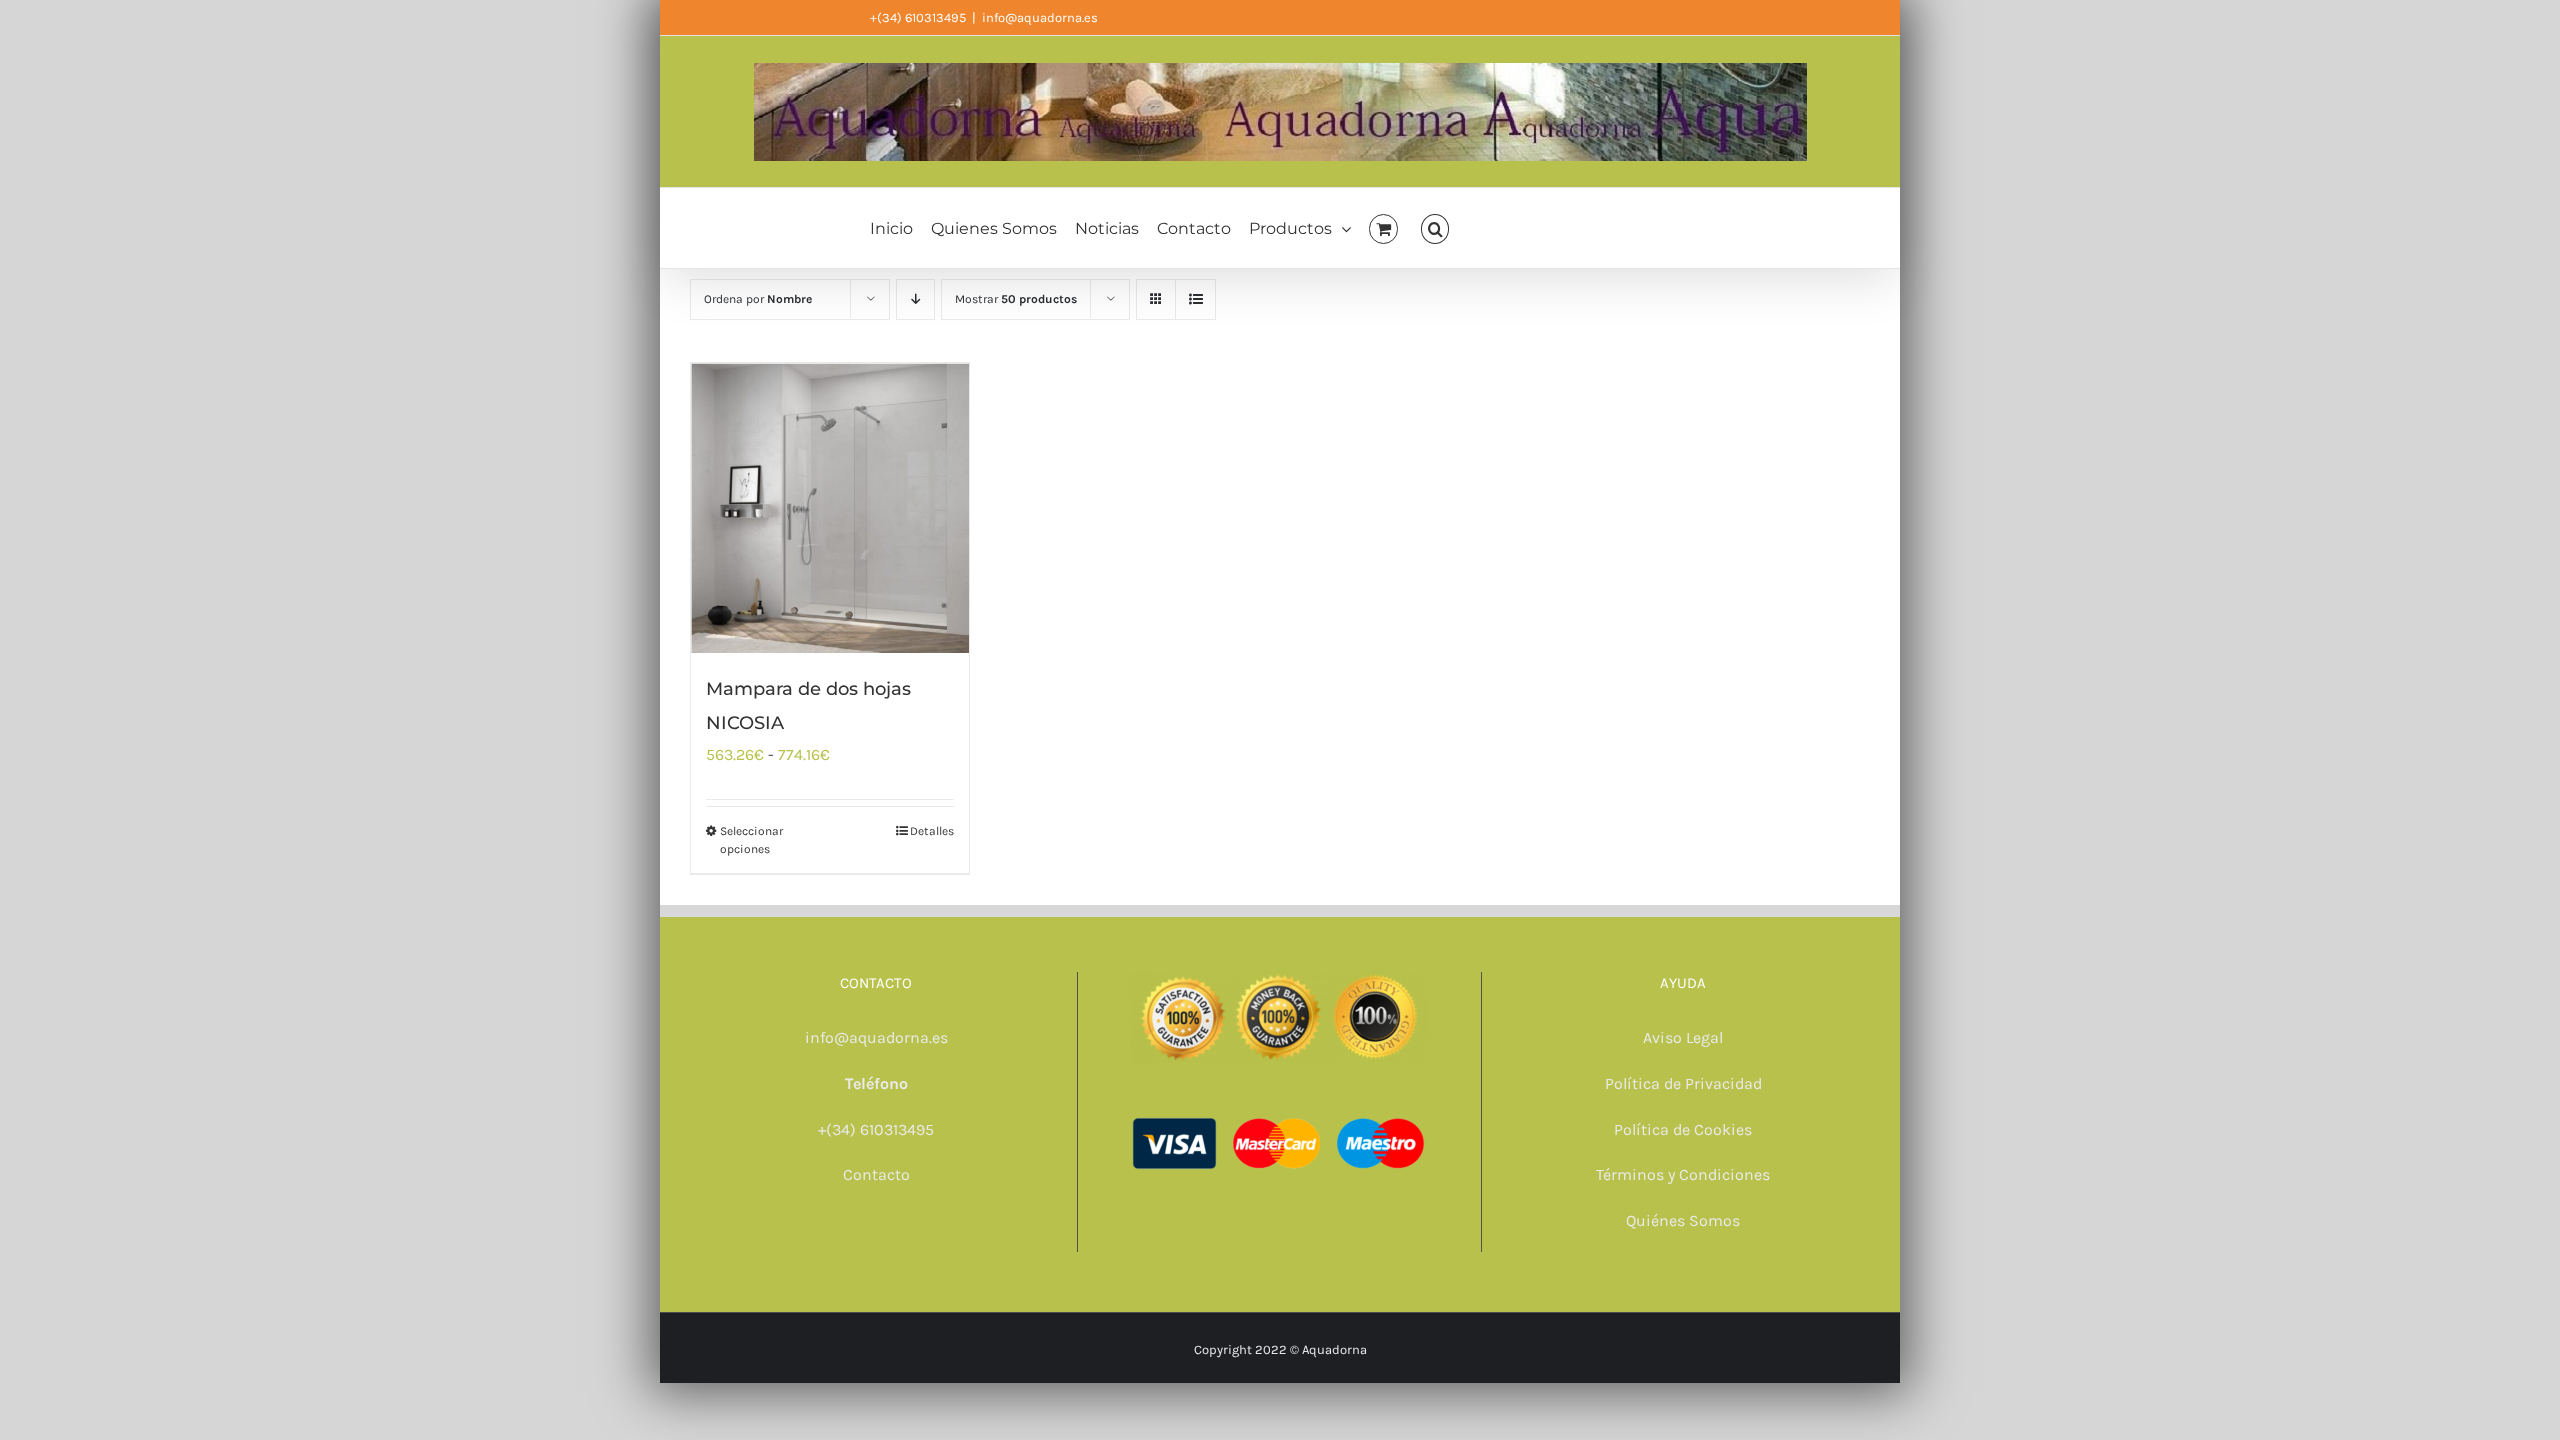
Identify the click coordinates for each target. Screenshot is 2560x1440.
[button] (1435, 228)
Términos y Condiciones (1683, 1174)
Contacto (876, 1174)
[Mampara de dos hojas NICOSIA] (830, 508)
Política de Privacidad (1683, 1083)
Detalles (932, 831)
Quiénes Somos (1683, 1220)
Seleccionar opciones (751, 840)
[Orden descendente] (915, 299)
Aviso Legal (1683, 1037)
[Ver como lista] (1195, 299)
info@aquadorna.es (1040, 17)
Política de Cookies (1683, 1129)
